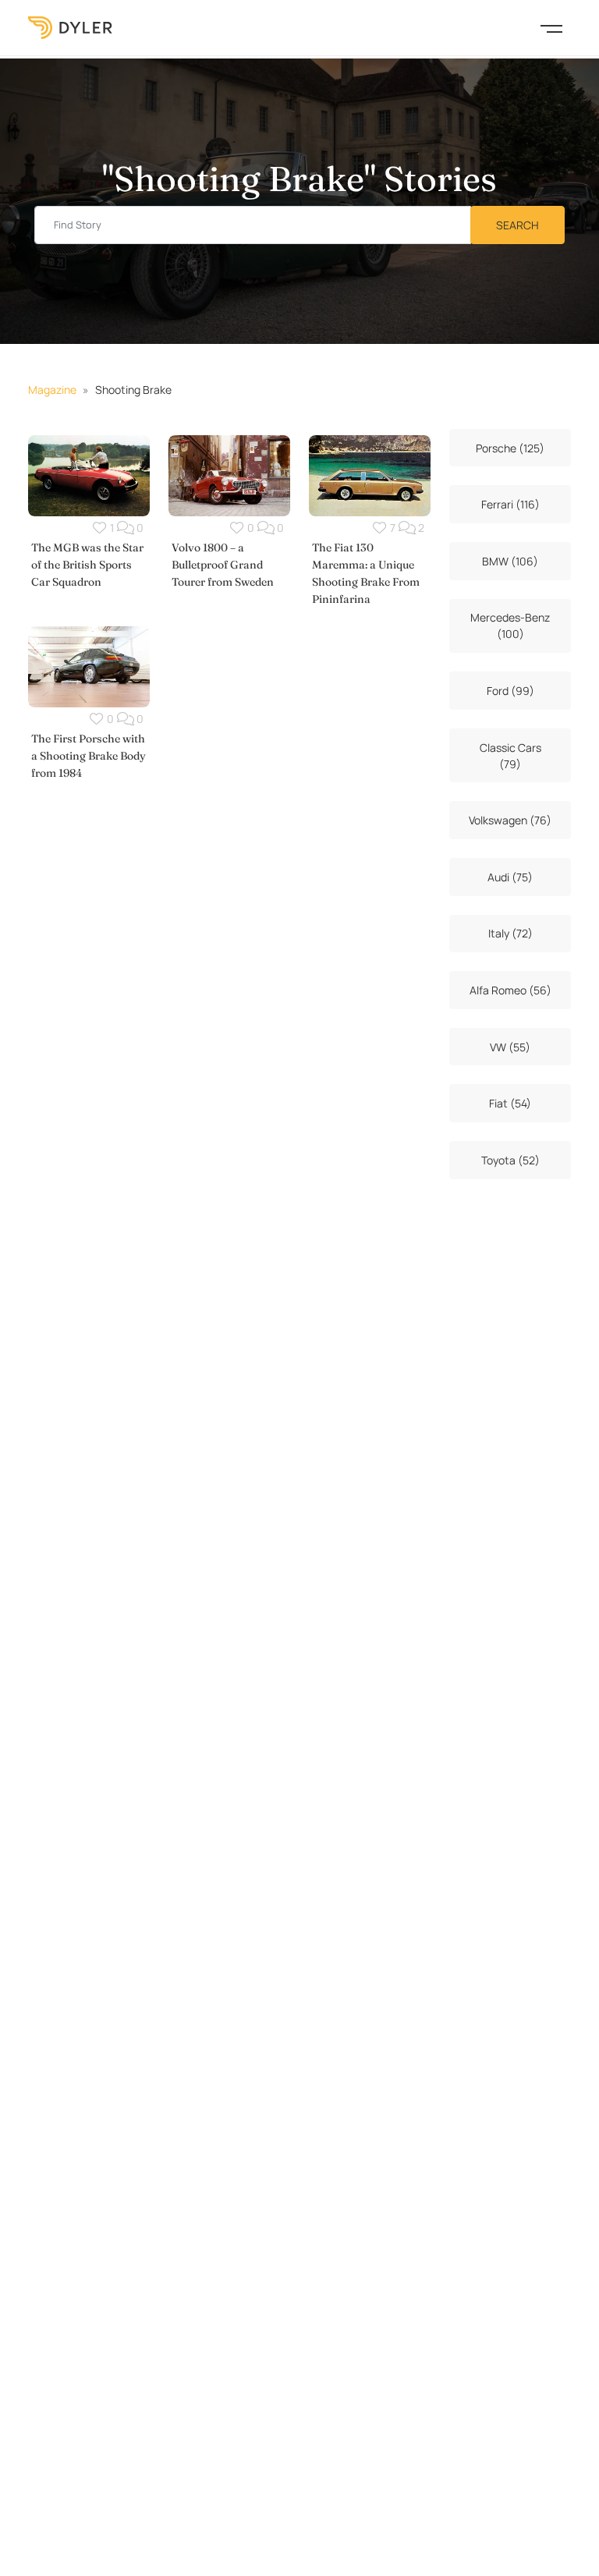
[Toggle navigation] (551, 27)
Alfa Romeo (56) (510, 990)
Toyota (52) (510, 1160)
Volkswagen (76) (510, 820)
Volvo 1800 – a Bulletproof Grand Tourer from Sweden (223, 565)
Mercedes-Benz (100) (510, 625)
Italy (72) (510, 933)
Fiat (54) (510, 1103)
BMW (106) (510, 561)
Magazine (52, 390)
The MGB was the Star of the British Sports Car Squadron (87, 565)
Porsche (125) (510, 448)
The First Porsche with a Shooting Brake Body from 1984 (89, 756)
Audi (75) (510, 877)
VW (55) (510, 1047)
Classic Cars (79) (510, 756)
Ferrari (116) (510, 504)
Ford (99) (510, 691)
